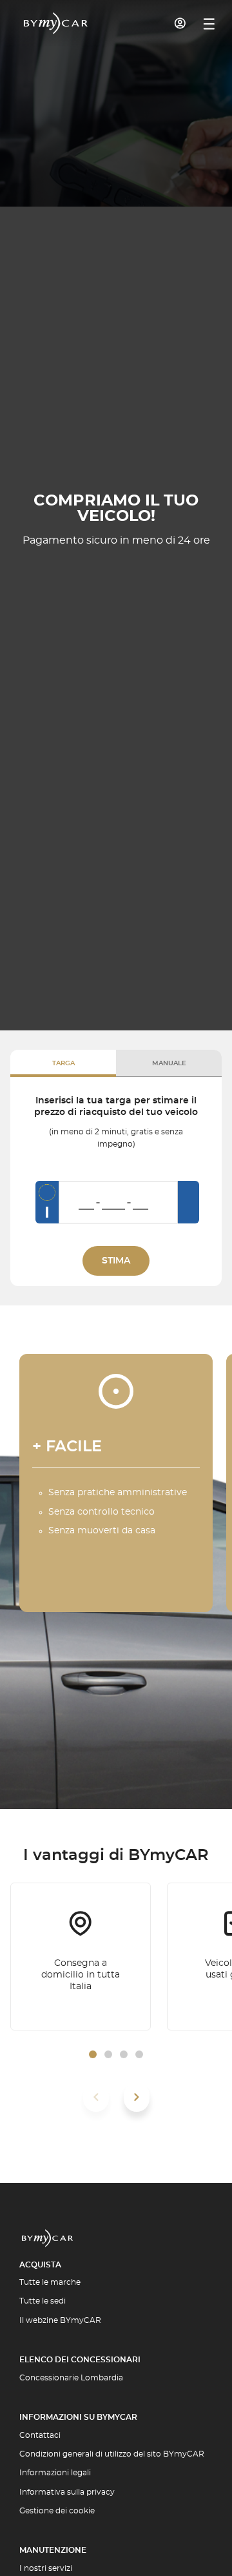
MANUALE (169, 1063)
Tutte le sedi (43, 2301)
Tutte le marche (50, 2282)
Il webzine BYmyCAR (60, 2320)
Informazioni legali (55, 2473)
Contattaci (40, 2435)
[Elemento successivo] (137, 2097)
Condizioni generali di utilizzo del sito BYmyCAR (112, 2454)
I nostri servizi (46, 2568)
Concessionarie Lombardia (71, 2378)
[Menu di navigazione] (209, 24)
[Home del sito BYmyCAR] (56, 23)
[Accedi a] (180, 23)
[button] (93, 2054)
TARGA (63, 1063)
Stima (116, 1261)
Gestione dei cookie (57, 2511)
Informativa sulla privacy (67, 2492)
